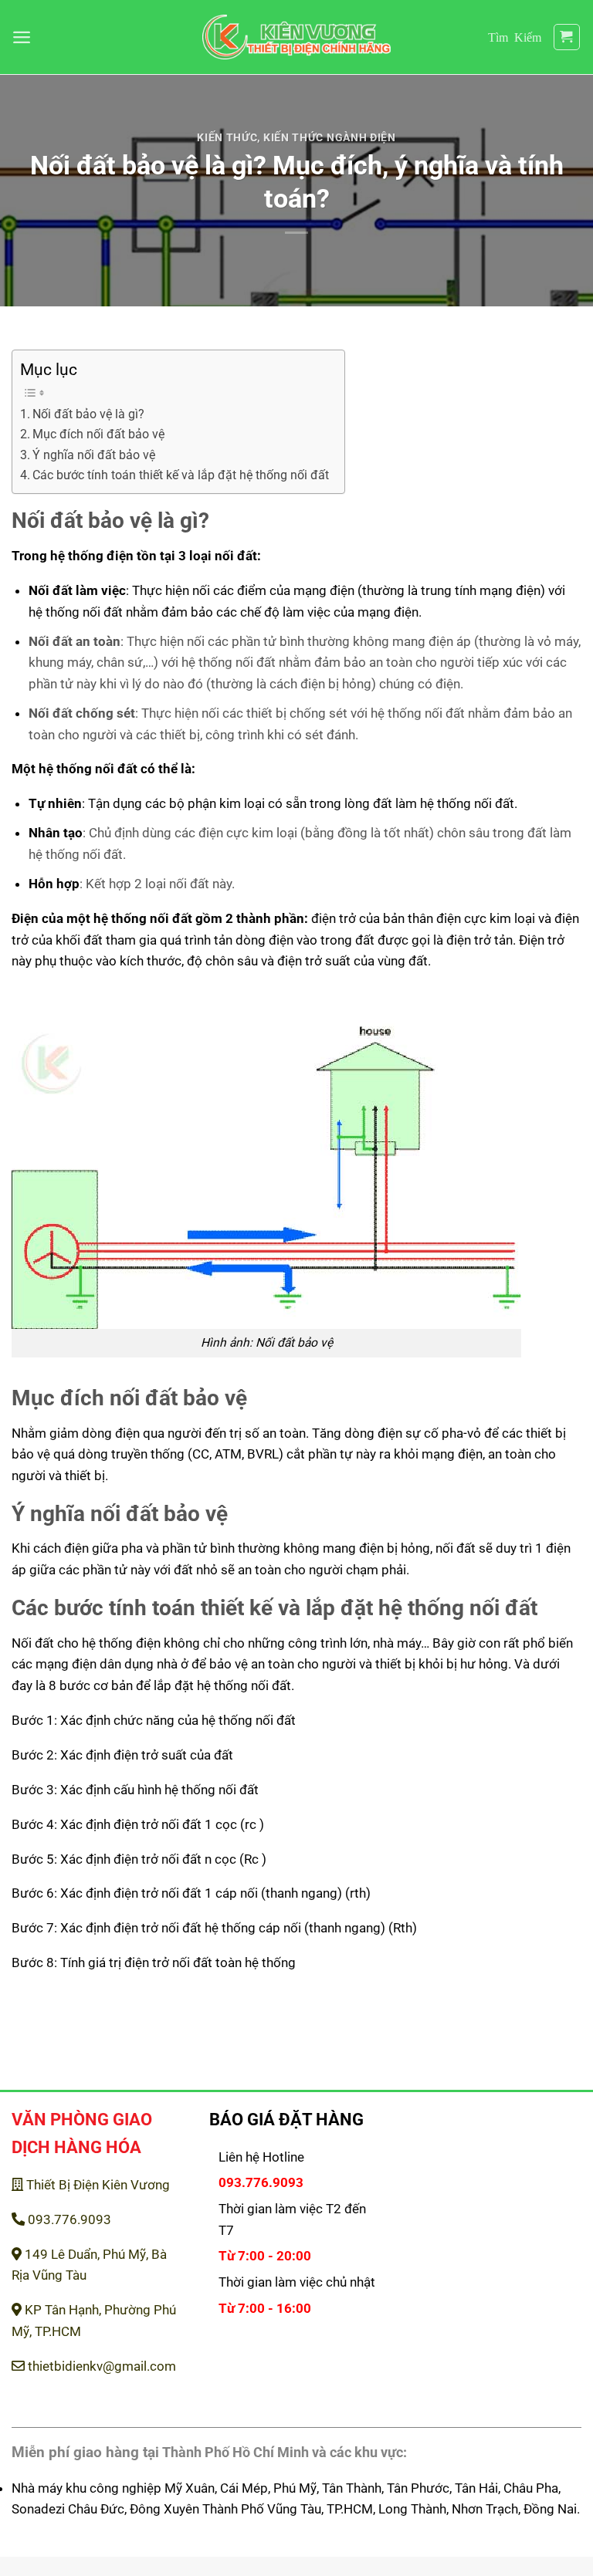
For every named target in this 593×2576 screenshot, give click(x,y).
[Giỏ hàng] (567, 37)
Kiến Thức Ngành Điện (330, 137)
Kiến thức (227, 137)
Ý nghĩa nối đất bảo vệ (94, 455)
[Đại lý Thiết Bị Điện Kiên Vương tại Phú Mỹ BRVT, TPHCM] (297, 37)
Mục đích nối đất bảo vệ (98, 434)
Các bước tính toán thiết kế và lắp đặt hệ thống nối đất (181, 475)
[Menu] (22, 37)
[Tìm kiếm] (515, 37)
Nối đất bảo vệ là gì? (88, 414)
